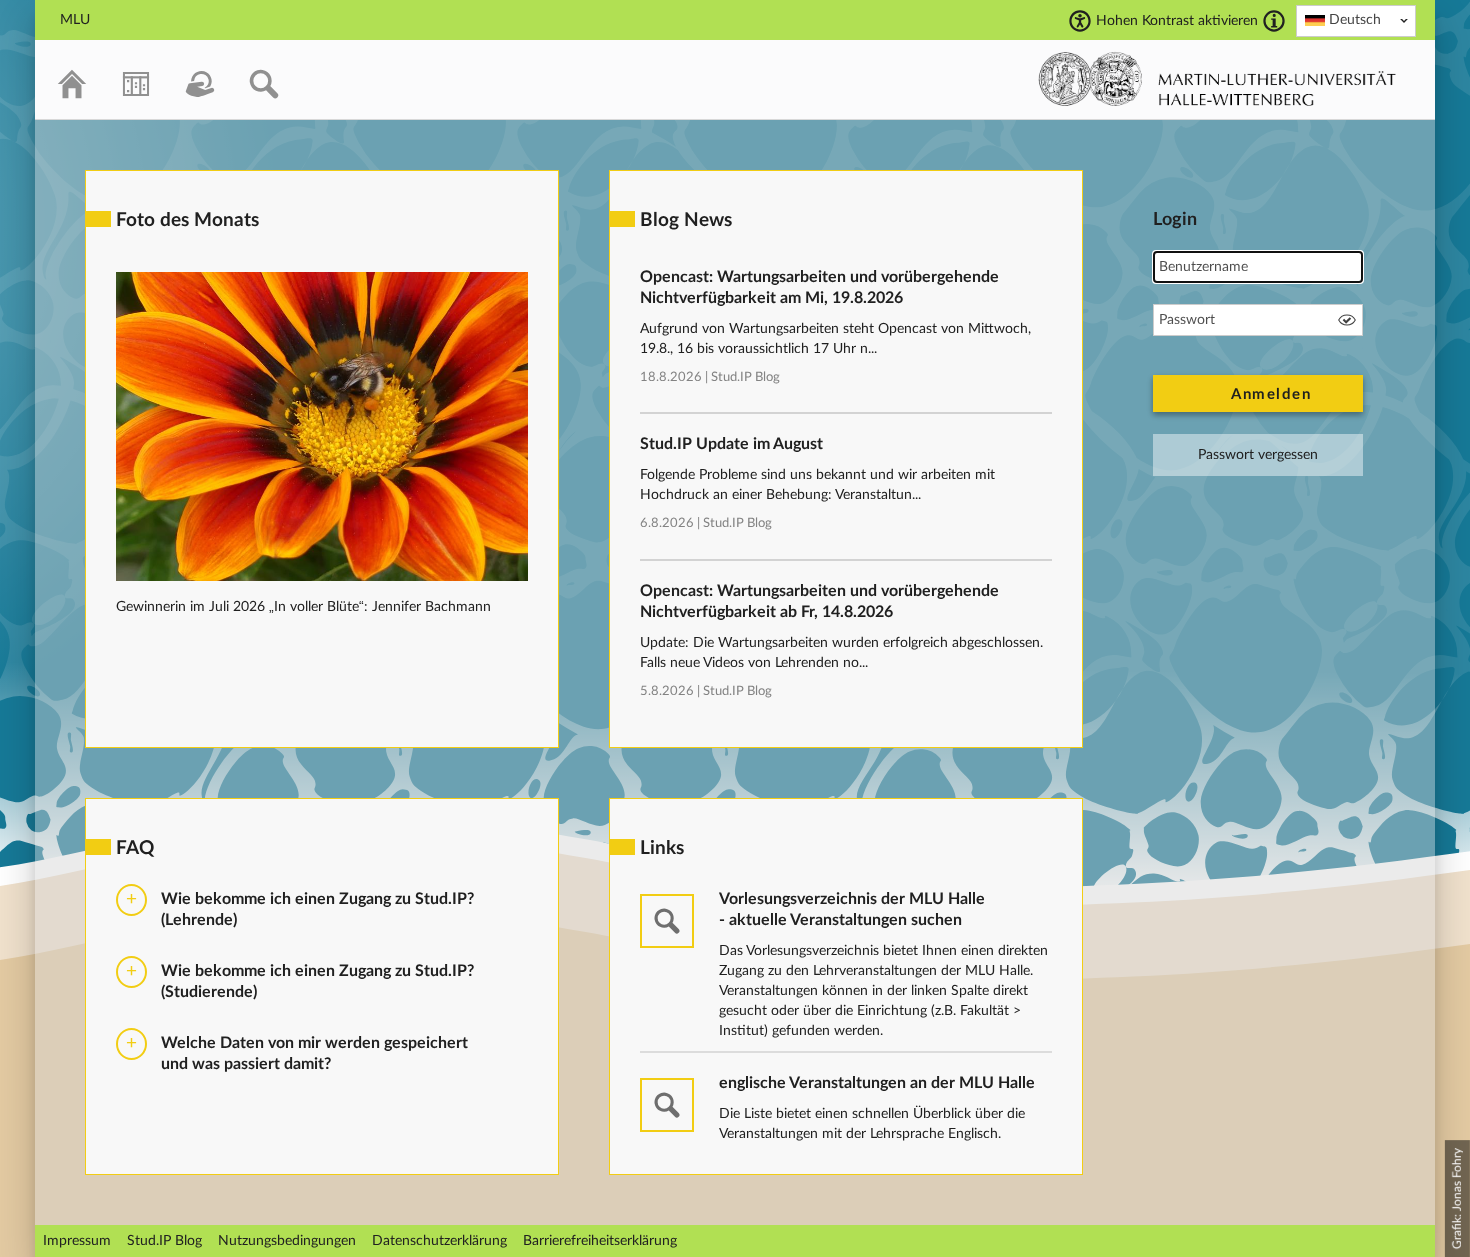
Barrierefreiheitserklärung (600, 1241)
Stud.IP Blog (745, 377)
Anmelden (1271, 394)
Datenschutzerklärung (439, 1241)
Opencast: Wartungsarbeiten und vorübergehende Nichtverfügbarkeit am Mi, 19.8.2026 (819, 287)
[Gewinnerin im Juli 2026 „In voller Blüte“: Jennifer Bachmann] (322, 577)
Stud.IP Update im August (731, 444)
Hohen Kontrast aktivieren (1177, 21)
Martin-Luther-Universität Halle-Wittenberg (1217, 79)
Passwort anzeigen (1347, 320)
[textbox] (1356, 20)
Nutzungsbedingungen (287, 1241)
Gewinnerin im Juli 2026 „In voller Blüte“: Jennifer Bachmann (303, 607)
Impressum (77, 1241)
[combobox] (1356, 21)
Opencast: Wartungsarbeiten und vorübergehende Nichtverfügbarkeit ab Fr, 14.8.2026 (819, 601)
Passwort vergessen (1258, 455)
